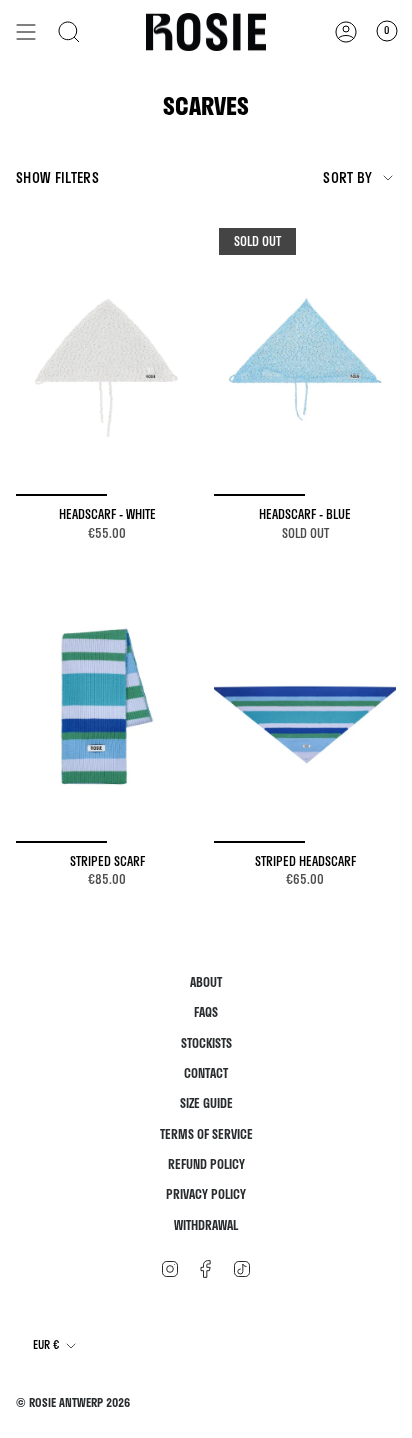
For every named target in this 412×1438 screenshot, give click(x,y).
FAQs (206, 1012)
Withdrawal (206, 1225)
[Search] (69, 32)
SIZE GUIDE (206, 1103)
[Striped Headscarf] (305, 706)
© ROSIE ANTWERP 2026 (73, 1402)
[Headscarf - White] (107, 359)
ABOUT (206, 982)
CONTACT (206, 1073)
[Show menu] (26, 32)
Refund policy (206, 1164)
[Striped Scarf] (107, 706)
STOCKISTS (206, 1043)
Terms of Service (206, 1134)
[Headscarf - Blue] (305, 359)
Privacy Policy (206, 1194)
